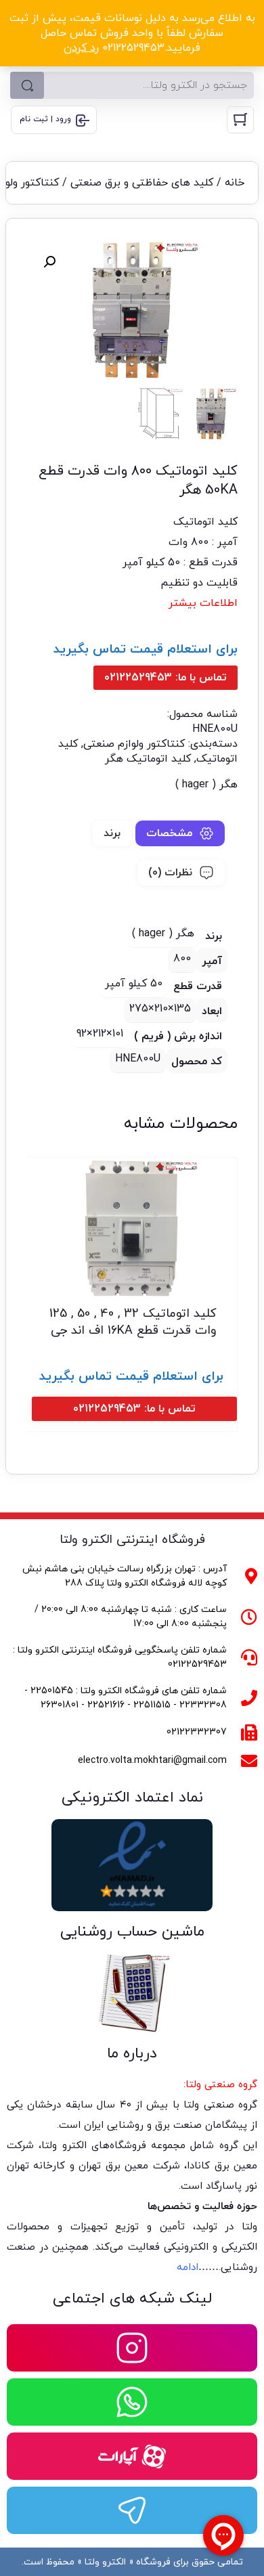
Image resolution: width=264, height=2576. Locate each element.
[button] (49, 262)
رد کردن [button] (81, 48)
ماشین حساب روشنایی (132, 1932)
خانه (235, 183)
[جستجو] (27, 85)
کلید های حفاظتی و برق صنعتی (142, 183)
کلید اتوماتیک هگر (148, 759)
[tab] (180, 833)
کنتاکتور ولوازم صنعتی (134, 744)
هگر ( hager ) (206, 785)
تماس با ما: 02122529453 (166, 678)
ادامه (188, 2268)
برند (112, 833)
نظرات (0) (170, 873)
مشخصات (169, 833)
